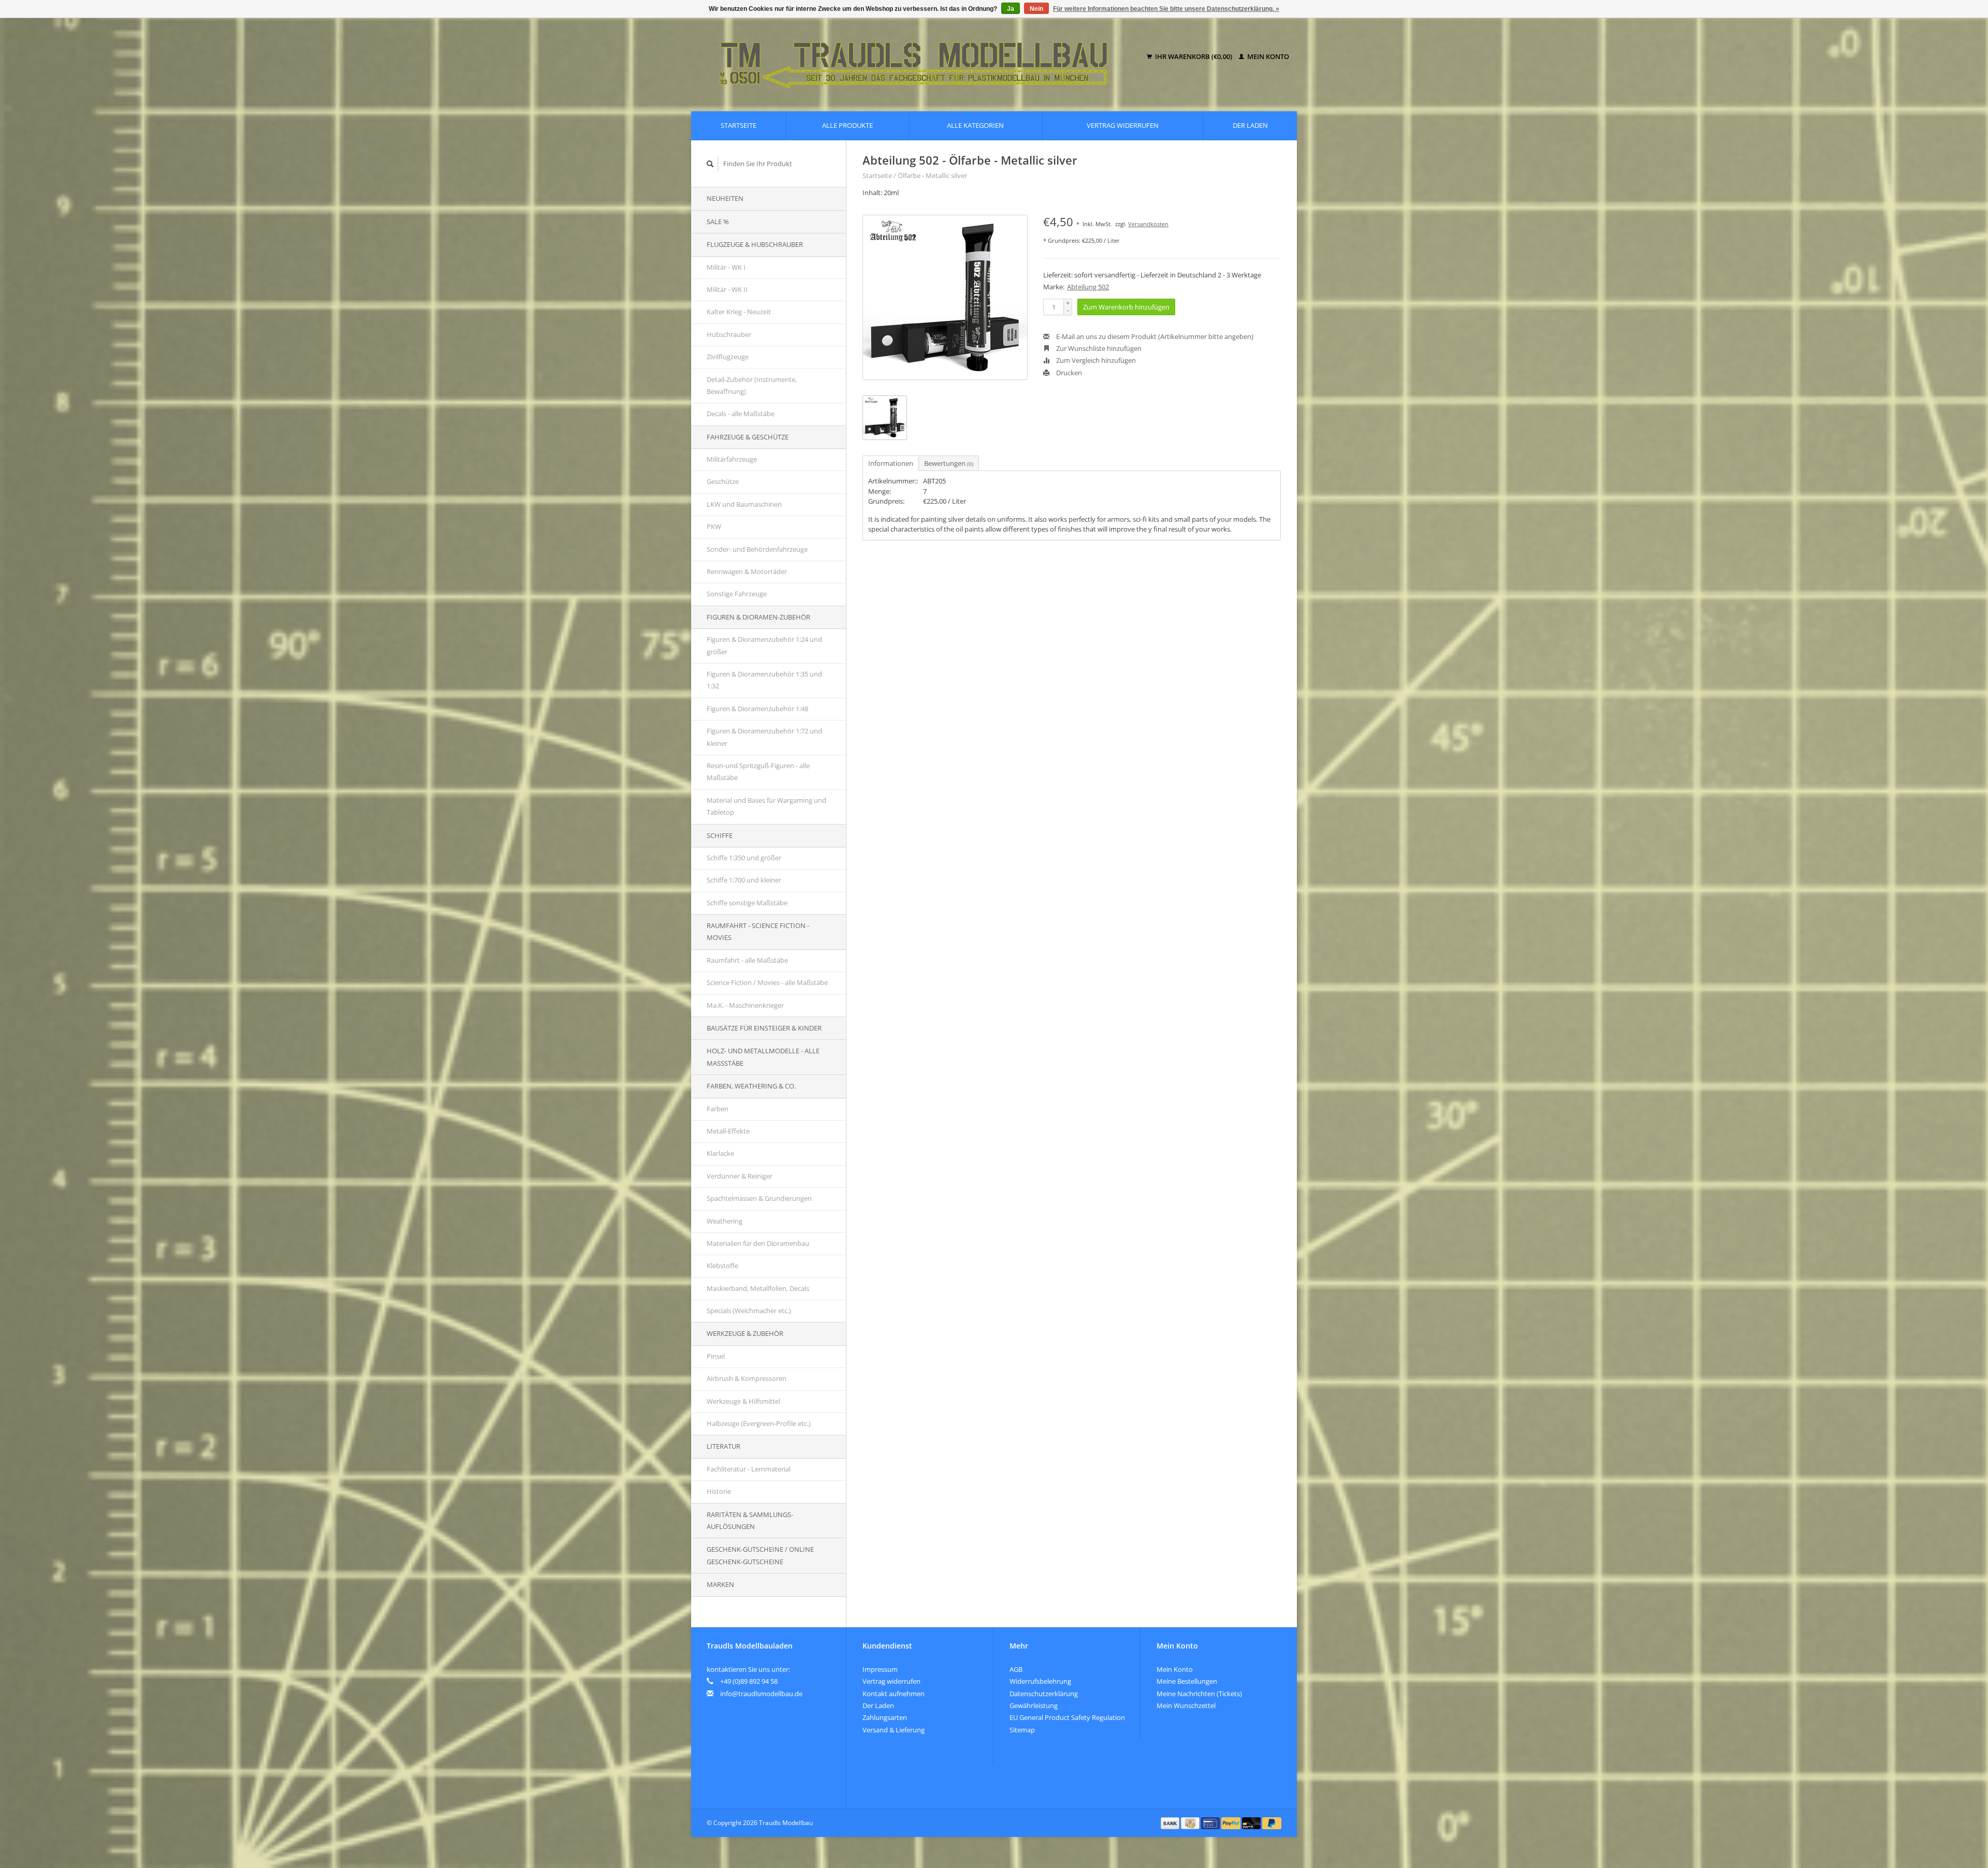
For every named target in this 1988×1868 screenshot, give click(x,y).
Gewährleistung (1034, 1705)
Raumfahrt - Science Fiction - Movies (758, 931)
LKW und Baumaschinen (744, 504)
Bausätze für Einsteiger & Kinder (764, 1028)
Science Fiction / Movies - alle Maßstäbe (767, 982)
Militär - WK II (727, 289)
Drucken (1068, 373)
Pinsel (716, 1356)
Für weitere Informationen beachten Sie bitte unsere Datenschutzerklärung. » (1166, 9)
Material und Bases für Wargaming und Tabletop (766, 806)
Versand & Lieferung (894, 1730)
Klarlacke (720, 1153)
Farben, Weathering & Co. (751, 1086)
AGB (1016, 1669)
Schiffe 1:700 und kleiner (744, 880)
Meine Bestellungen (1187, 1681)
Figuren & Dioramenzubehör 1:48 (757, 709)
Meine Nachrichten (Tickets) (1199, 1694)
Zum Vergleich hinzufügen (1095, 360)
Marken (720, 1584)
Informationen (891, 463)
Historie (719, 1491)
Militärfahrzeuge (732, 459)
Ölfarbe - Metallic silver (932, 175)
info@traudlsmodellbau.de (761, 1694)
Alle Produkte (847, 125)
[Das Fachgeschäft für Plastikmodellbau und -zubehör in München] (921, 57)
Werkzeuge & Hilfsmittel (743, 1401)
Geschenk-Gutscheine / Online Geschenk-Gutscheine (760, 1555)
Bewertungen (949, 463)
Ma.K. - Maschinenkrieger (745, 1005)
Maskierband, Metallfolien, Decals (758, 1288)
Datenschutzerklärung (1044, 1694)
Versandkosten (1148, 224)
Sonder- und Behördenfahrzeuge (757, 549)
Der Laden (1250, 125)
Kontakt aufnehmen (894, 1694)
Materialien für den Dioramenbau (758, 1243)
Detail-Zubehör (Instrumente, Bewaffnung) (752, 385)
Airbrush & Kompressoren (747, 1378)
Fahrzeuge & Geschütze (748, 437)
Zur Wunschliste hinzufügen (1098, 348)
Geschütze (723, 481)
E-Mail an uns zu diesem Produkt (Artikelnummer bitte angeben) (1154, 336)
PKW (714, 526)
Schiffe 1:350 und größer (744, 858)
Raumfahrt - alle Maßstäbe (747, 960)
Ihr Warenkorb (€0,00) (1194, 56)
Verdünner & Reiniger (740, 1176)
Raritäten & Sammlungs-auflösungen (750, 1520)
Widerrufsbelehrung (1040, 1681)
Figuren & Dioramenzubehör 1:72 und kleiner (764, 737)
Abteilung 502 (1088, 287)
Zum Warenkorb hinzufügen (1126, 307)
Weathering (725, 1221)
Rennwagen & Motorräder (747, 571)
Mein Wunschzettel (1186, 1705)
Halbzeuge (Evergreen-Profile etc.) (759, 1423)
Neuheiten (725, 198)
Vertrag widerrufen (1123, 125)
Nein (1036, 9)
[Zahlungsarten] (1171, 1822)
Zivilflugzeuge (728, 357)
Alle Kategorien (975, 125)
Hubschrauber (729, 334)
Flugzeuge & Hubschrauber (755, 244)
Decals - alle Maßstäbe (741, 414)
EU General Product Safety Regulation (1067, 1717)
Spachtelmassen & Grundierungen (759, 1198)
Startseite (739, 125)
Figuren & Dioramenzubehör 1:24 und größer (764, 645)
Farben (718, 1109)
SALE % (718, 222)
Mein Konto (1267, 56)
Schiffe (720, 835)
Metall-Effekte (728, 1131)
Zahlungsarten (885, 1717)
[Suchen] (710, 164)
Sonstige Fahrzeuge (737, 594)
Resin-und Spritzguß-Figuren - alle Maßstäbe (758, 771)
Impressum (880, 1669)
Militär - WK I (726, 267)
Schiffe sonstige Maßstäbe (747, 903)
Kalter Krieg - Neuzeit (739, 312)
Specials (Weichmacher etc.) (749, 1311)
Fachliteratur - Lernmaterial (749, 1469)
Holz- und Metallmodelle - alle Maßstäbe (763, 1057)
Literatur (723, 1446)
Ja (1011, 9)
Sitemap (1022, 1730)
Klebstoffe (722, 1266)
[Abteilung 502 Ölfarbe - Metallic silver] (945, 297)
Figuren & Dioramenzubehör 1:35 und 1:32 (764, 680)
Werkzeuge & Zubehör (745, 1333)
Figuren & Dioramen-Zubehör (758, 617)
